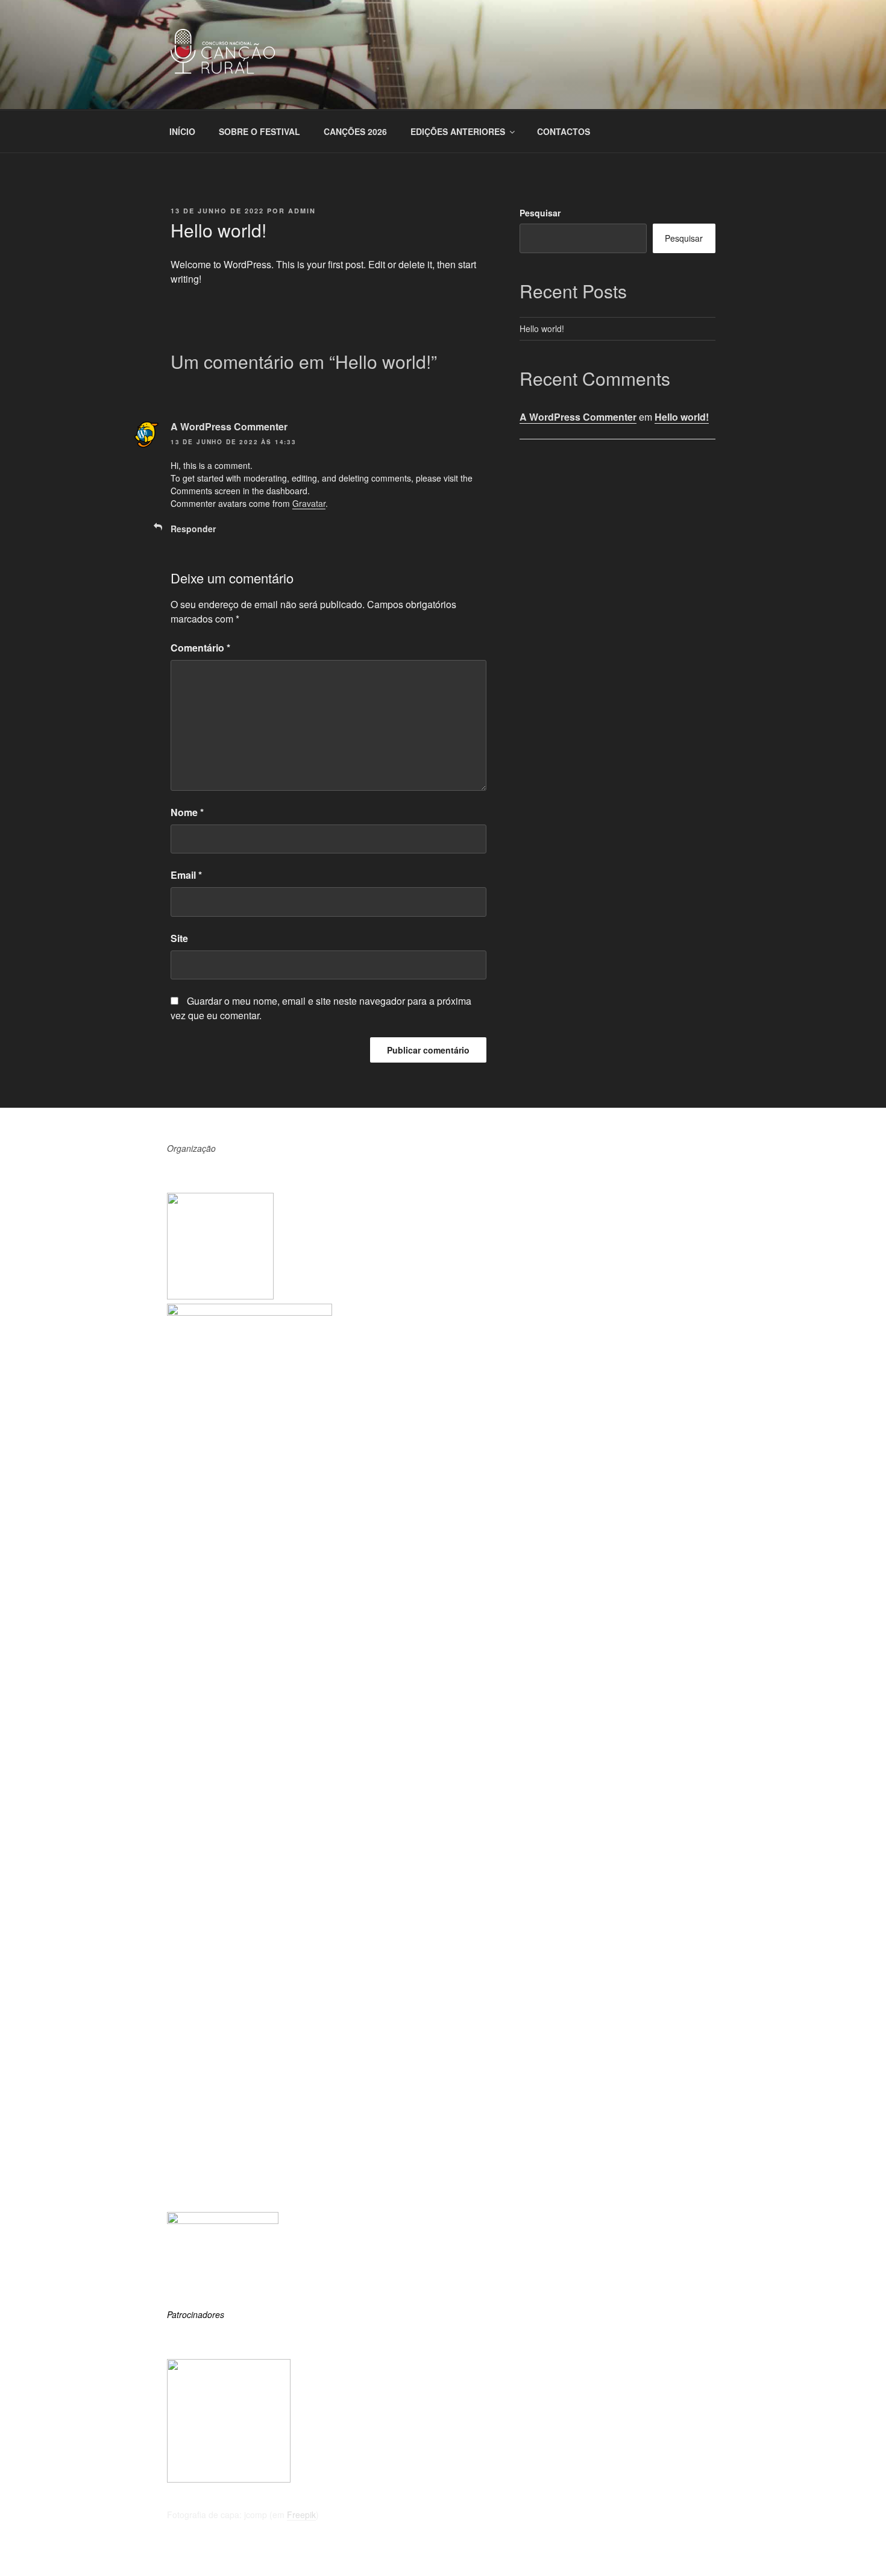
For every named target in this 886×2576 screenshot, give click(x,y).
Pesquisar (540, 213)
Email (186, 875)
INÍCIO (182, 131)
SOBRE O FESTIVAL (259, 131)
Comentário (200, 648)
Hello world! (542, 328)
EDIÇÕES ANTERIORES (458, 131)
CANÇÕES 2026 (355, 131)
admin (302, 211)
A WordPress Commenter (229, 426)
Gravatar (309, 503)
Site (179, 938)
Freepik (301, 2515)
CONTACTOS (564, 131)
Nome (187, 812)
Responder (193, 529)
